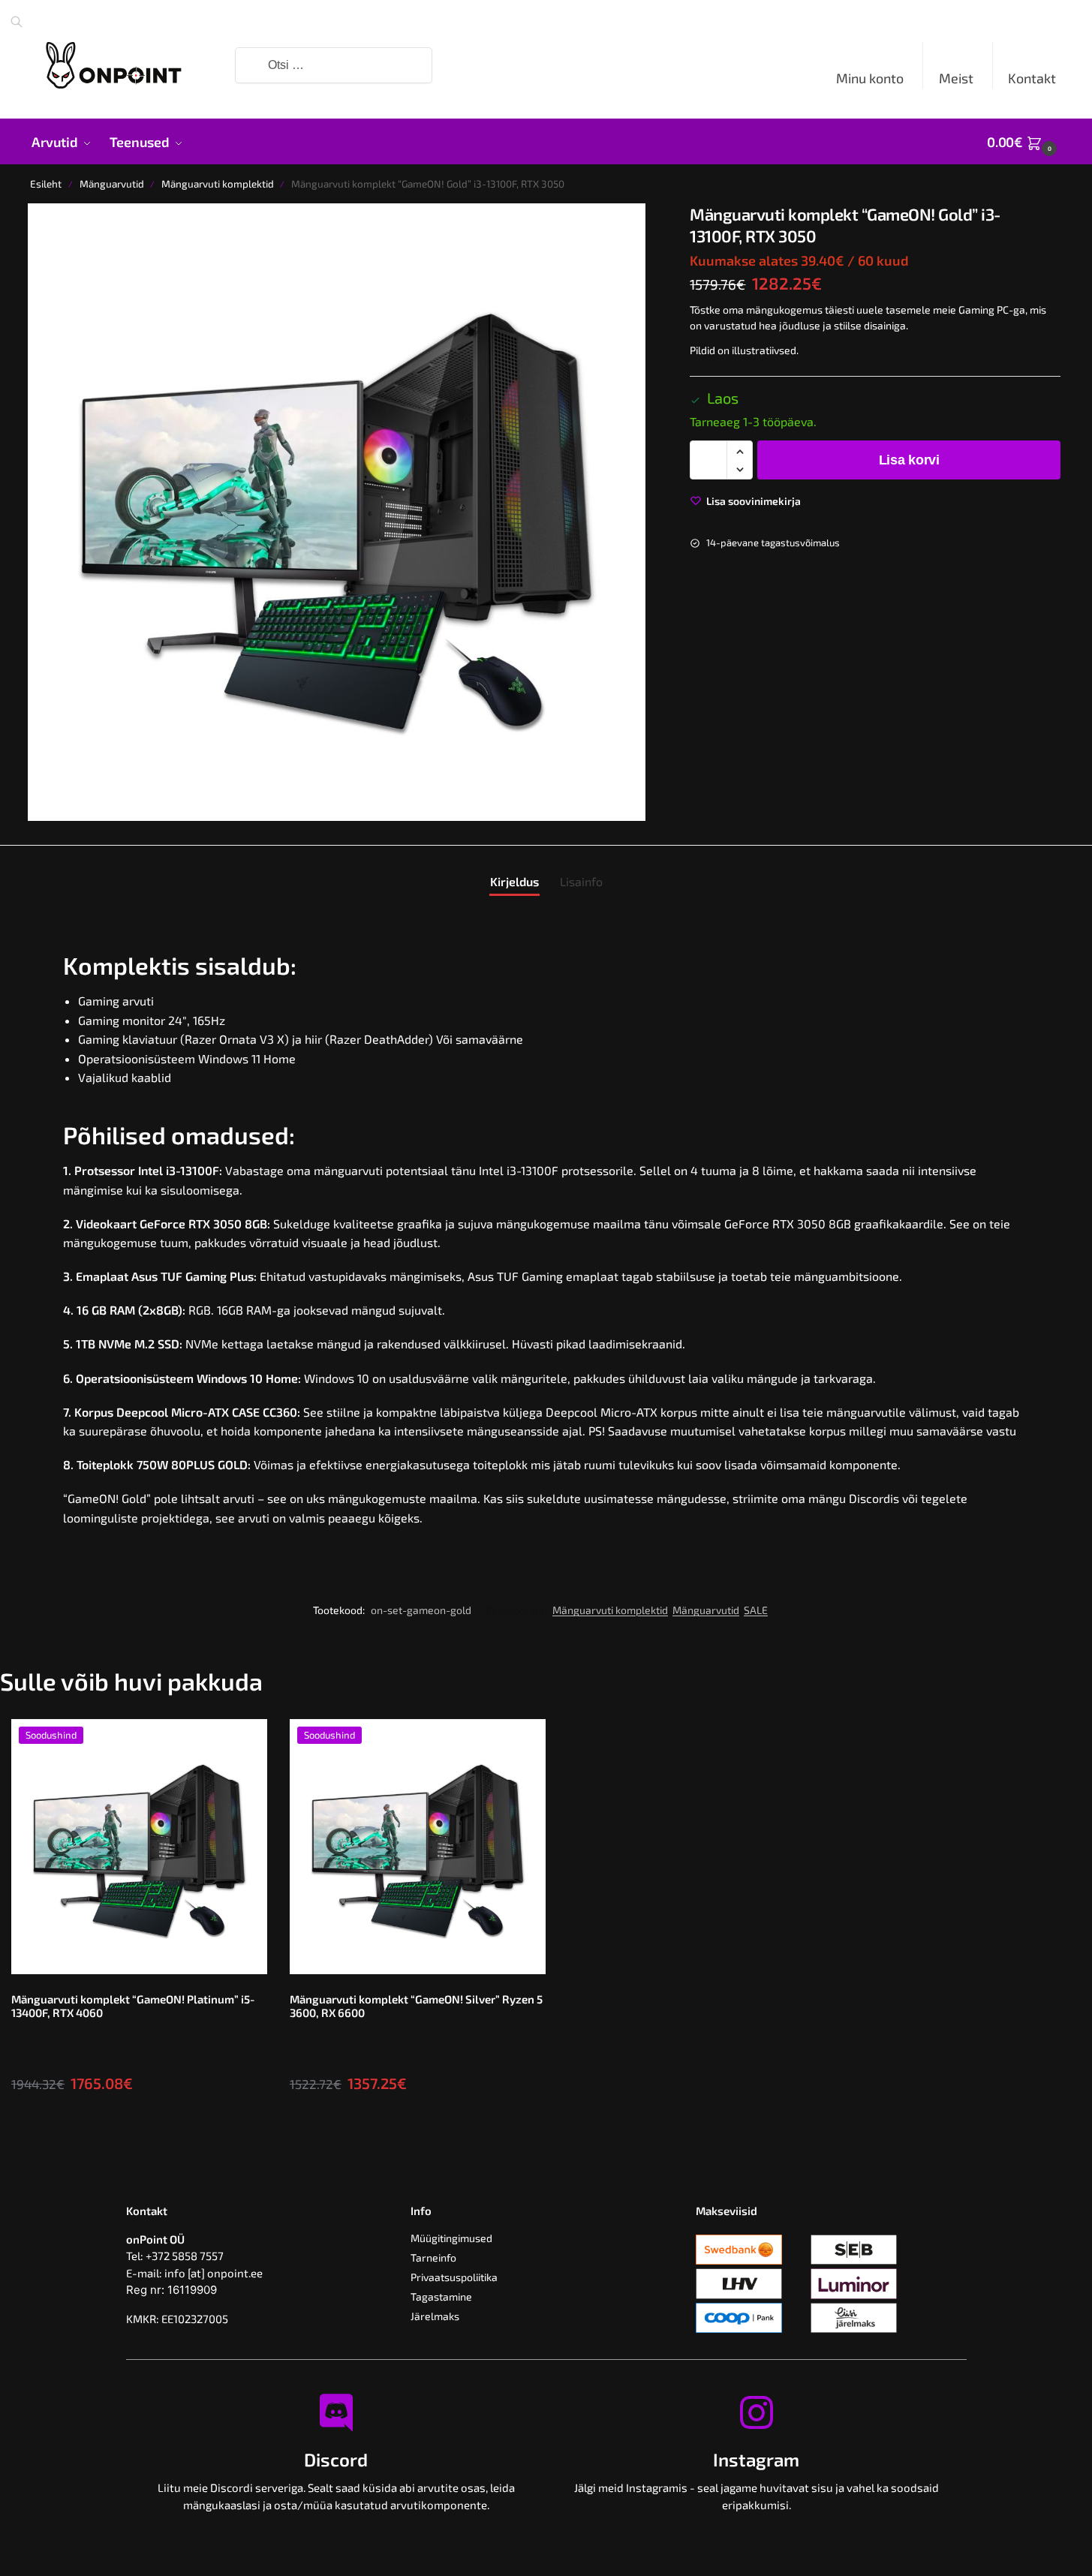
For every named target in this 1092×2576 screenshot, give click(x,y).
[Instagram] (757, 2412)
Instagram (756, 2459)
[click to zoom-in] (337, 512)
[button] (1024, 142)
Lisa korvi (909, 461)
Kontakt (1032, 78)
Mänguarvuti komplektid (218, 184)
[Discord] (336, 2412)
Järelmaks (435, 2316)
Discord (336, 2459)
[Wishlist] (245, 1742)
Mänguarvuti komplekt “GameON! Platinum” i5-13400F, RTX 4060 (133, 2006)
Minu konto (870, 78)
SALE (756, 1610)
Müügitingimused (451, 2238)
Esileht (46, 184)
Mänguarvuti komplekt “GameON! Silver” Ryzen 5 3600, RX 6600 (416, 2006)
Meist (956, 78)
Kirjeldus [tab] (514, 881)
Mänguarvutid (112, 184)
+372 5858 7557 (185, 2256)
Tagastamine (441, 2296)
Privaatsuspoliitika (454, 2277)
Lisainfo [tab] (581, 881)
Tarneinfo (433, 2257)
